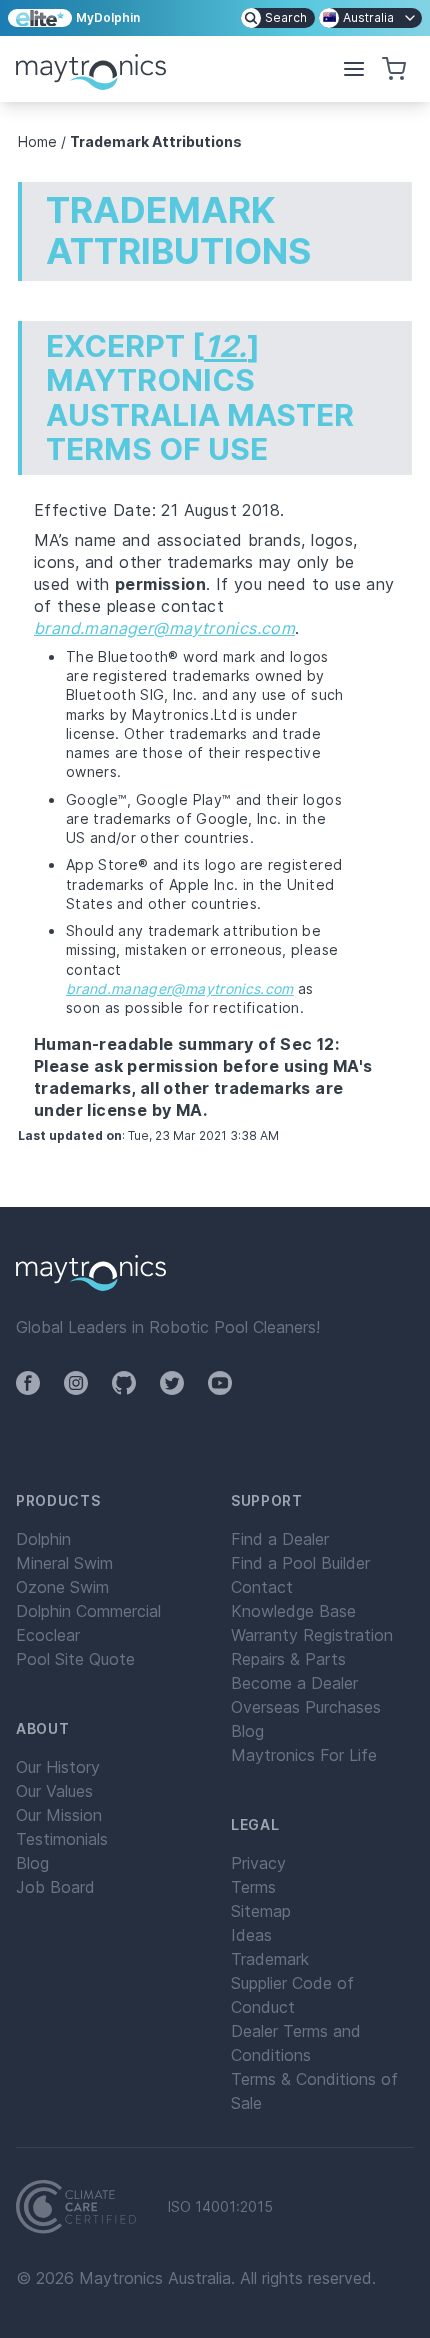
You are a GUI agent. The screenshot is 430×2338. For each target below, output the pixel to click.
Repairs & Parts (288, 1659)
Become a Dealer (294, 1683)
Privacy (258, 1863)
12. (225, 346)
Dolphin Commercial (88, 1611)
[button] (354, 69)
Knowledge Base (293, 1611)
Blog (32, 1863)
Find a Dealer (280, 1539)
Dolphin (43, 1539)
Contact (262, 1587)
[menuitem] (278, 18)
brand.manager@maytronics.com (164, 628)
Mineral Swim (64, 1563)
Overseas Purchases (306, 1707)
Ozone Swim (62, 1587)
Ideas (251, 1935)
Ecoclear (48, 1635)
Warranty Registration (312, 1635)
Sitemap (261, 1911)
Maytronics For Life (304, 1755)
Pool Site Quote (75, 1659)
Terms (253, 1887)
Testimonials (62, 1839)
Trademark (270, 1959)
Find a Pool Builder (300, 1563)
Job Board (55, 1887)
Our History (58, 1767)
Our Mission (59, 1815)
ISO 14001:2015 (220, 2207)
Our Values (54, 1791)
